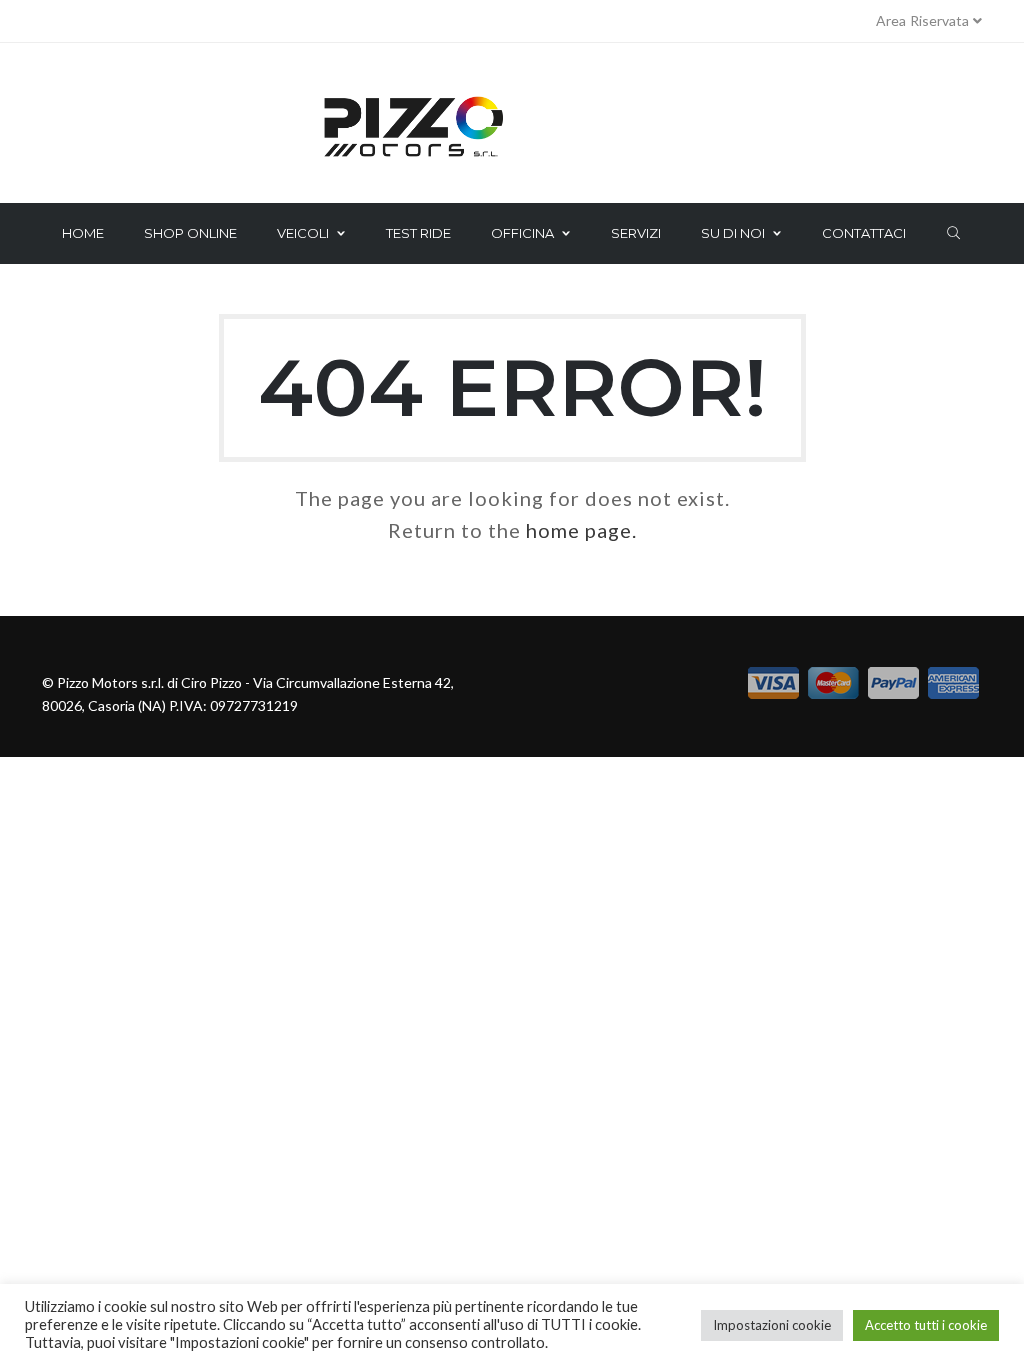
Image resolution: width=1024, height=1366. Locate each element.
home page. (581, 530)
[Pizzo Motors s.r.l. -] (512, 128)
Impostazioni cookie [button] (772, 1325)
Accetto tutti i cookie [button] (926, 1325)
